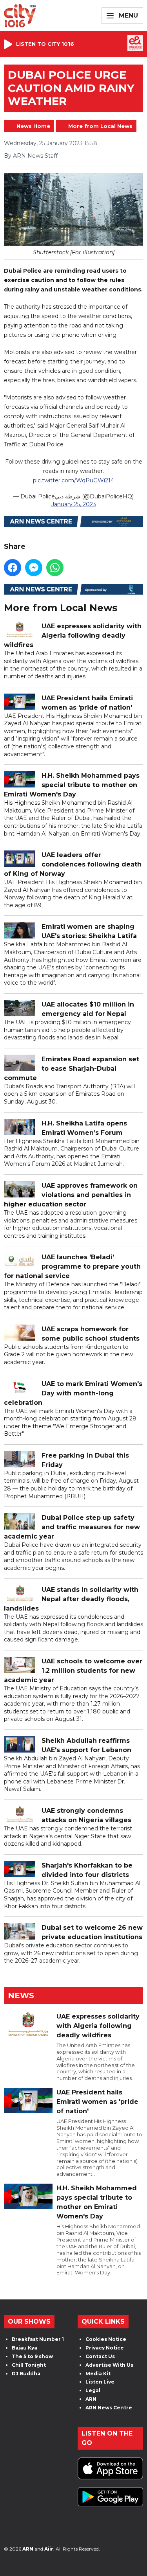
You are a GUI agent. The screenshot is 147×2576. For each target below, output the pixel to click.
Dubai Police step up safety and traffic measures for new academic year (72, 1527)
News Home (33, 126)
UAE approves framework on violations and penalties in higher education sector (71, 1195)
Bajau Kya (24, 2348)
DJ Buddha (26, 2374)
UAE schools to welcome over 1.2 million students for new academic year (73, 1671)
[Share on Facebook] (13, 568)
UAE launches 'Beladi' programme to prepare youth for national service (72, 1266)
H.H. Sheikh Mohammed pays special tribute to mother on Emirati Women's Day (72, 785)
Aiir (49, 2549)
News (21, 1995)
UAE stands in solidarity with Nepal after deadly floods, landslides (71, 1599)
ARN (91, 2399)
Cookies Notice (106, 2339)
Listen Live (100, 2382)
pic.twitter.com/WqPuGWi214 (73, 480)
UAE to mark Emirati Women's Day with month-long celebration (73, 1393)
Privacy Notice (105, 2348)
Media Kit (98, 2374)
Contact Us (100, 2356)
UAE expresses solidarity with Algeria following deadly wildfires (73, 635)
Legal (93, 2390)
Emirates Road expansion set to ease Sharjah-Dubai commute (72, 1069)
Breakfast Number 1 (38, 2339)
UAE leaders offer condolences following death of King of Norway (73, 864)
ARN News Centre (109, 2408)
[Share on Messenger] (34, 568)
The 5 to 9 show (32, 2356)
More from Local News (100, 126)
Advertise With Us (109, 2365)
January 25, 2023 (74, 504)
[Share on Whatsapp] (55, 568)
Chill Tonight (29, 2365)
